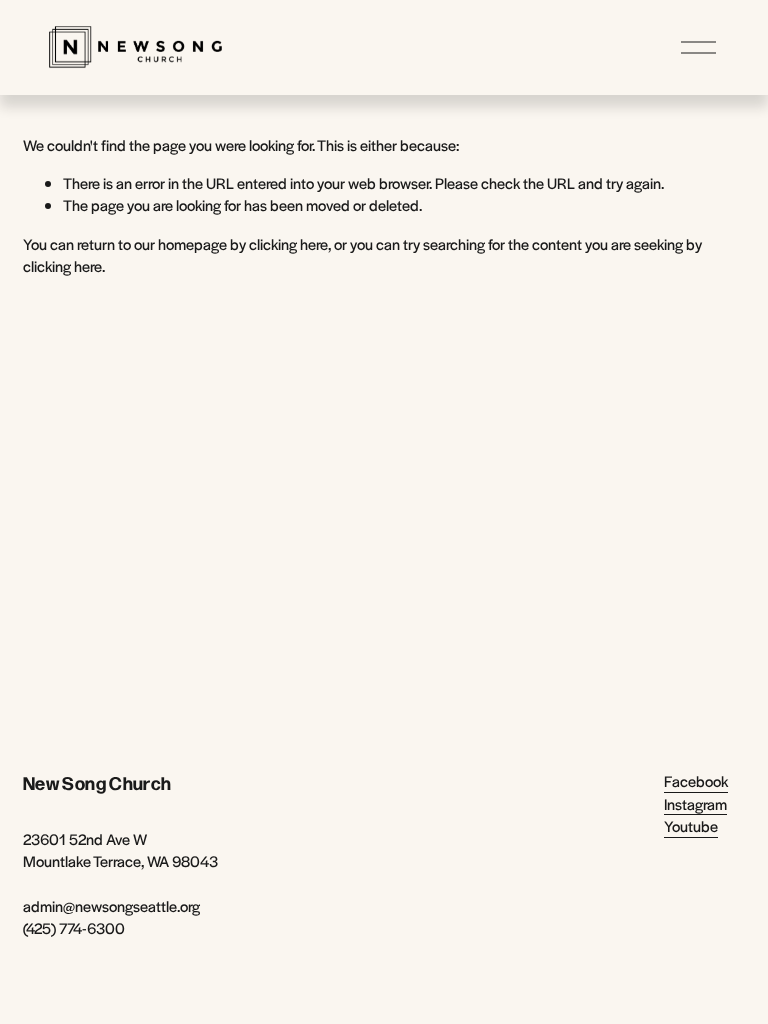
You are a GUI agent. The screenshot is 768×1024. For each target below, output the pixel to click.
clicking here (288, 243)
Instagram (695, 803)
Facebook (696, 780)
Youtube (691, 825)
